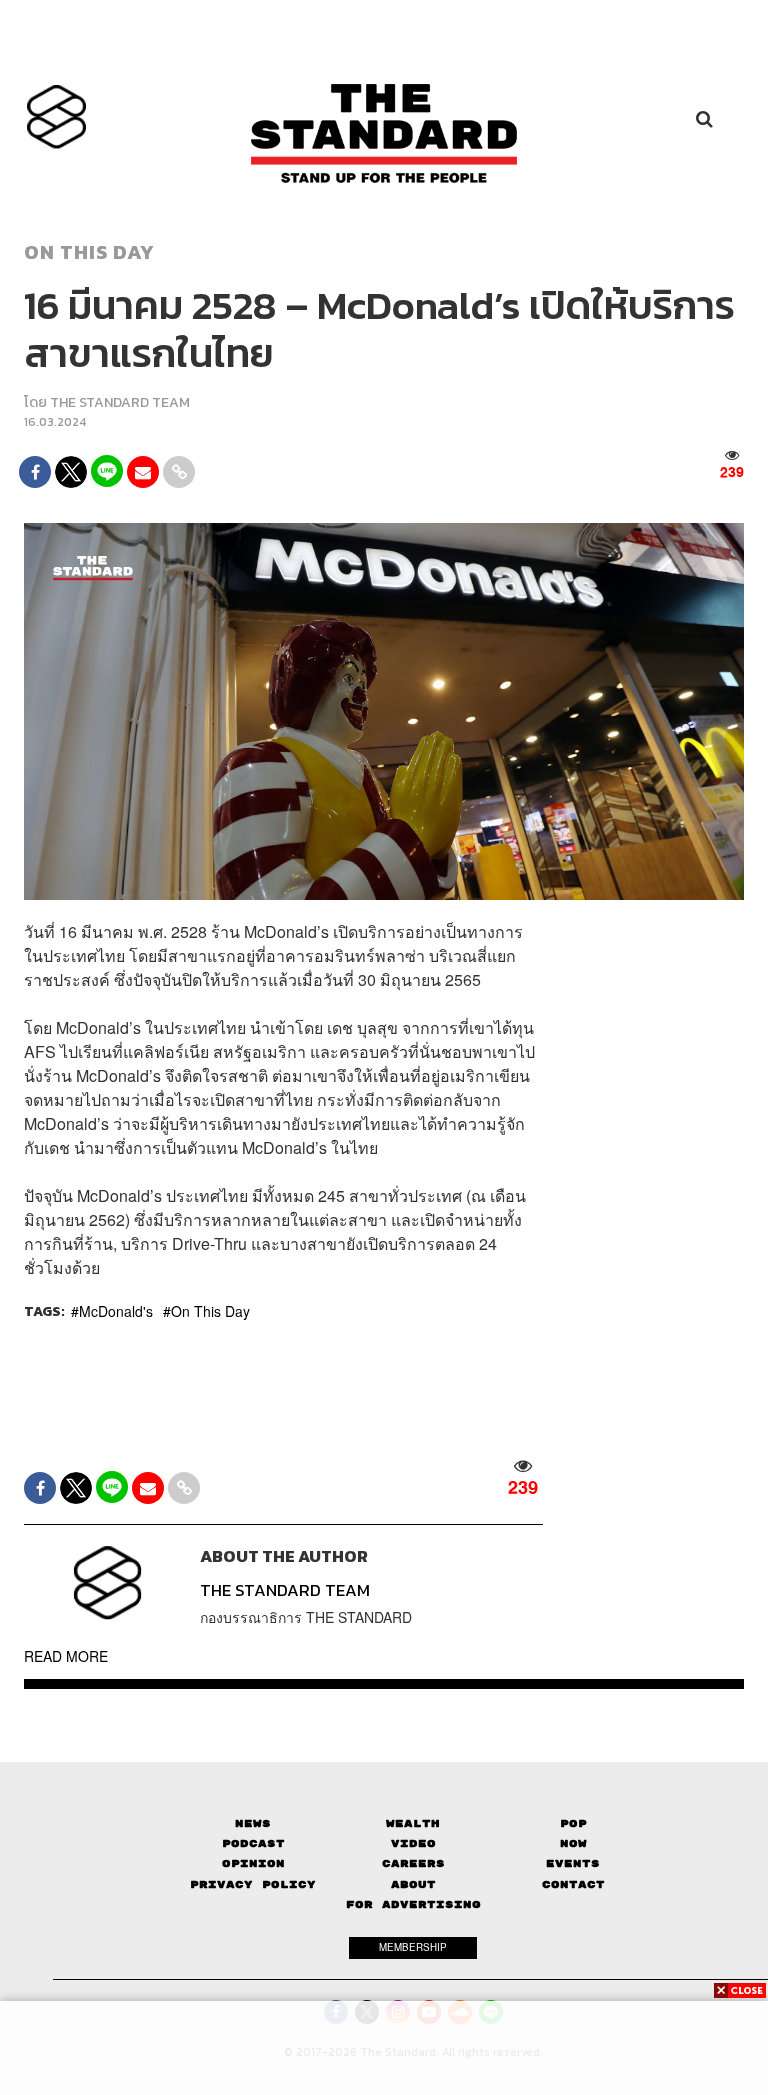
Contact (573, 1884)
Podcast (253, 1843)
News (253, 1823)
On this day (89, 252)
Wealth (413, 1823)
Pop (573, 1823)
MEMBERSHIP (413, 1947)
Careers (413, 1863)
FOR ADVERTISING (413, 1904)
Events (573, 1863)
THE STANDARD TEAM (120, 402)
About (413, 1884)
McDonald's (116, 1311)
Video (413, 1843)
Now (573, 1843)
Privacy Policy (253, 1884)
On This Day (210, 1311)
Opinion (253, 1863)
